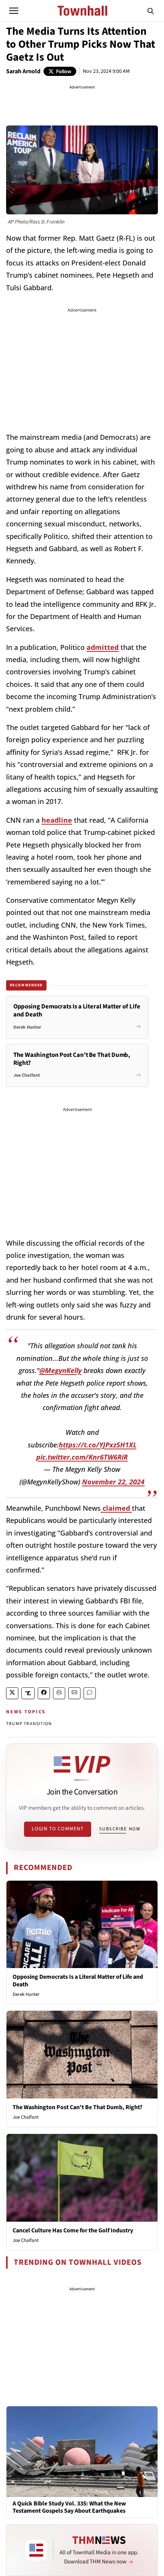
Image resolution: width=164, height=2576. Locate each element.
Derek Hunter (26, 1994)
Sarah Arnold (23, 71)
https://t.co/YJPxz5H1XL (98, 1445)
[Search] (151, 11)
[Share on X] (12, 1693)
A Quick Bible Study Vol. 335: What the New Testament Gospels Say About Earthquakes (69, 2507)
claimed (116, 1508)
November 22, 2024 (113, 1482)
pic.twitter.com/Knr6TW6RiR (82, 1457)
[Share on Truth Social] (28, 1693)
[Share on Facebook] (44, 1693)
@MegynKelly (60, 1370)
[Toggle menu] (14, 11)
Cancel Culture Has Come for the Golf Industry (73, 2230)
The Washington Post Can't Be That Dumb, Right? (77, 2107)
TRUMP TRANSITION (29, 1724)
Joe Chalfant (26, 2117)
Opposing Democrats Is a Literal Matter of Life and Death (78, 1980)
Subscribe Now (120, 1829)
